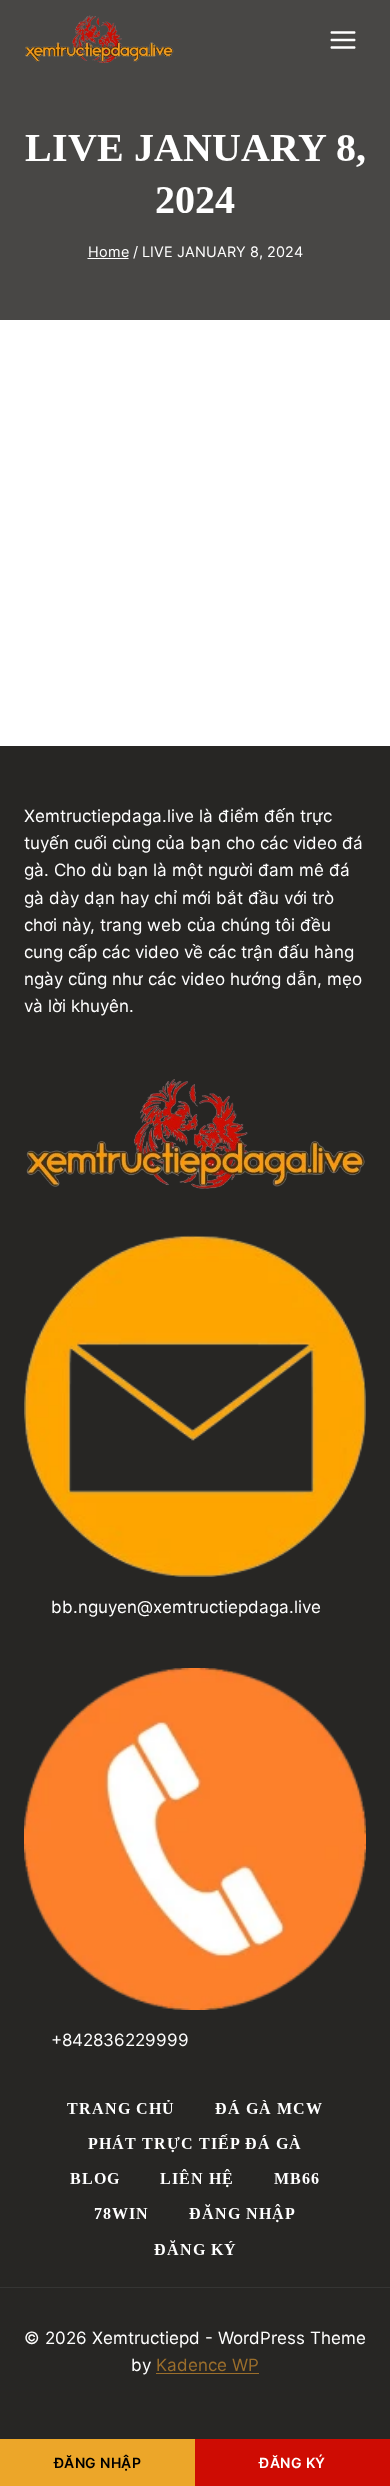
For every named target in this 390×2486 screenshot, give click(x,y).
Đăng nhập (242, 2213)
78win (121, 2213)
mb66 (297, 2178)
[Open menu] (342, 39)
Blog (95, 2178)
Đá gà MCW (269, 2108)
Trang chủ (121, 2108)
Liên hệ (197, 2178)
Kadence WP (207, 2365)
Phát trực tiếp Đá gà (195, 2143)
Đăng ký (195, 2249)
